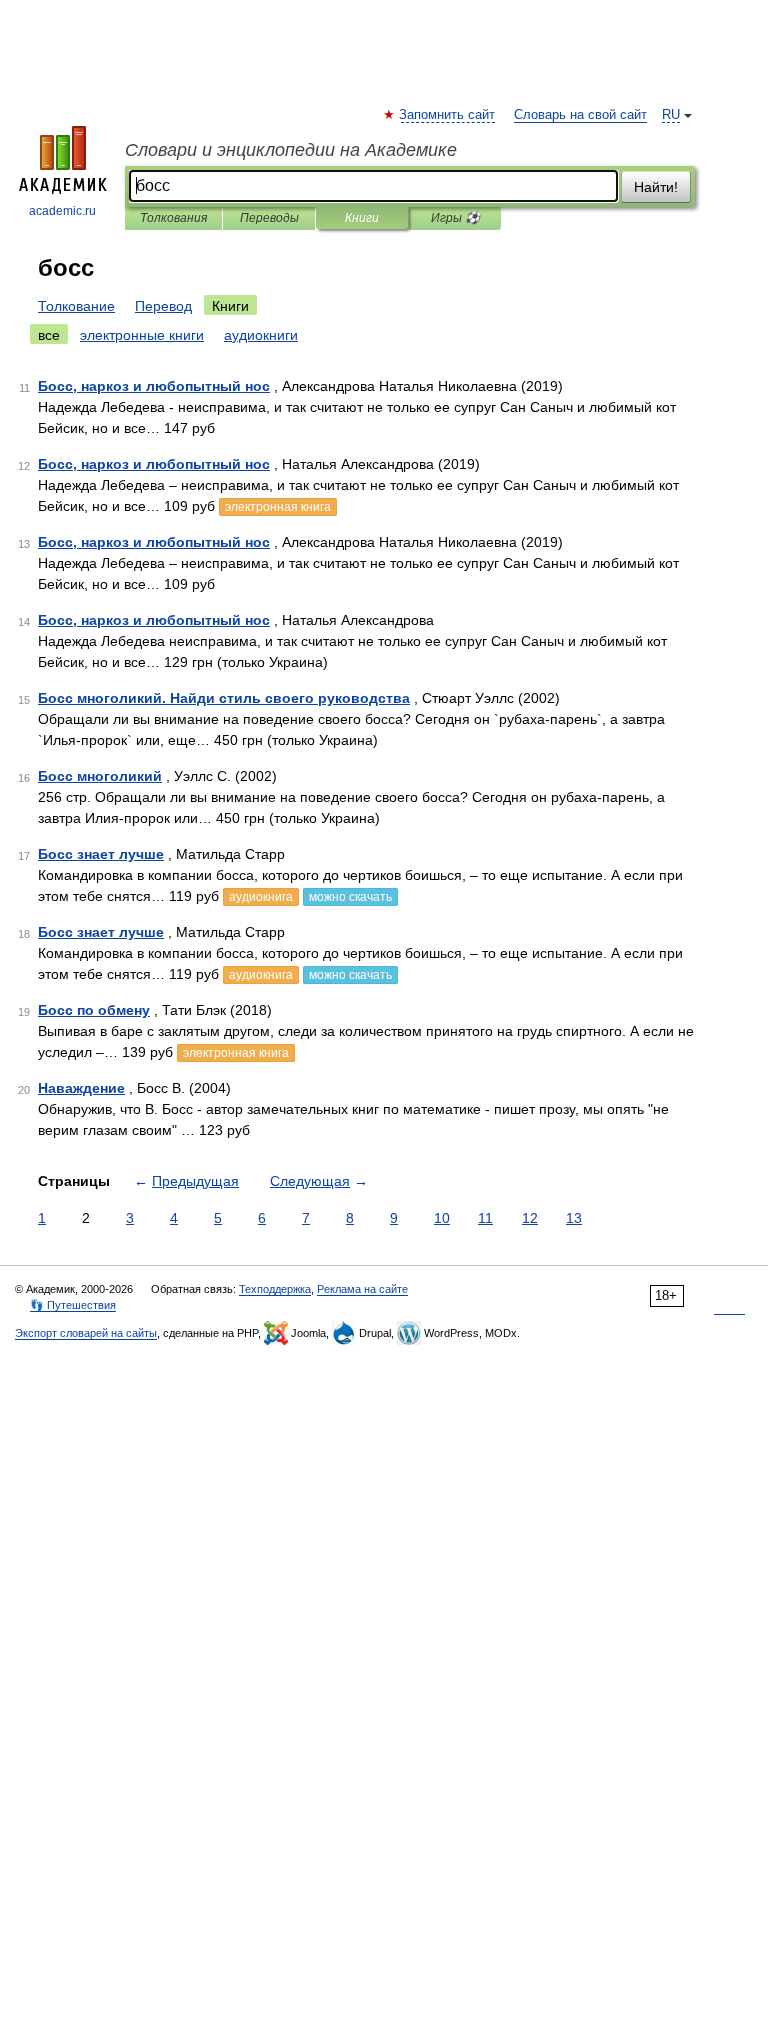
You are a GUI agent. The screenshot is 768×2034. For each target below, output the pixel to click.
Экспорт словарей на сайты (86, 1333)
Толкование (76, 306)
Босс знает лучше (101, 854)
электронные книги (142, 335)
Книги (362, 218)
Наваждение (81, 1088)
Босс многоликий (100, 776)
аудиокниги (261, 335)
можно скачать (350, 897)
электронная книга (278, 507)
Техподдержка (275, 1289)
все (49, 335)
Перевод (163, 306)
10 (442, 1218)
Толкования (173, 218)
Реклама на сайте (362, 1289)
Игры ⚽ (455, 218)
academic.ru (62, 211)
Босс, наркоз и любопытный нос (154, 386)
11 (485, 1218)
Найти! (656, 187)
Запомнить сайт (448, 115)
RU (671, 115)
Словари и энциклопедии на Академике (291, 150)
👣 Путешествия (73, 1305)
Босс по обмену (94, 1010)
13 (574, 1218)
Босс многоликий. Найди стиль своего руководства (224, 698)
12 (530, 1218)
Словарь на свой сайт (580, 115)
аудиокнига (261, 897)
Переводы (269, 218)
